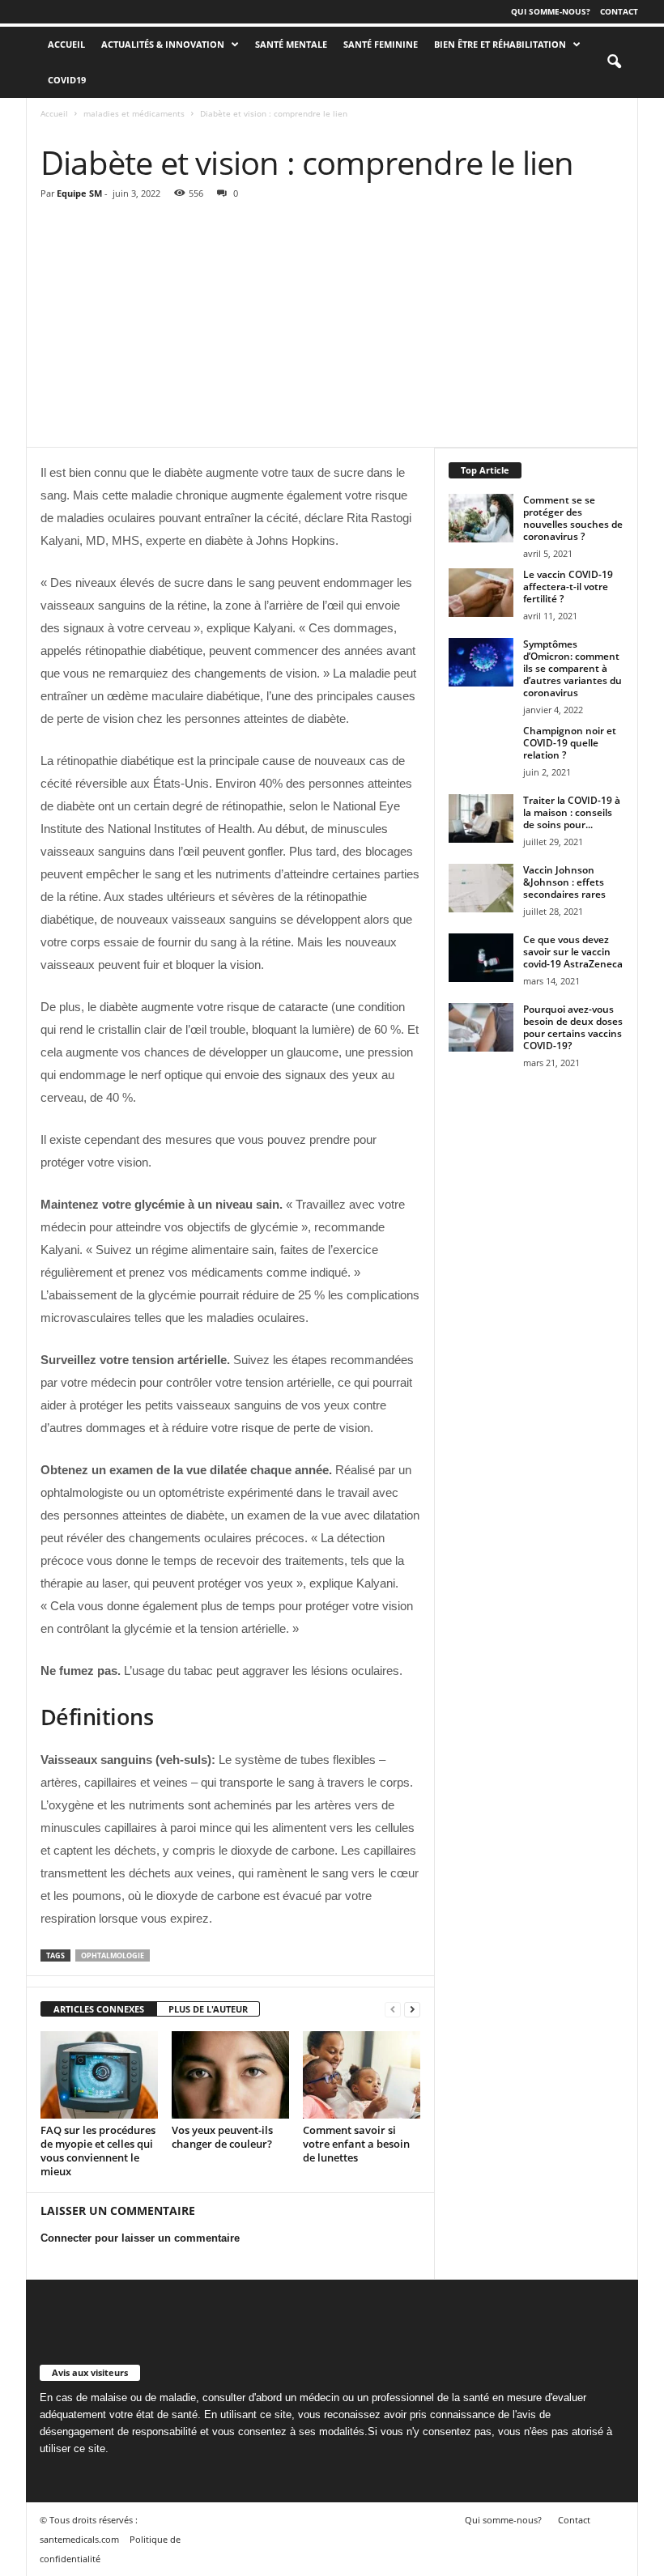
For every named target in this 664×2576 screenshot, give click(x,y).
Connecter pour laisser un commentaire (140, 2238)
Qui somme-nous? (551, 11)
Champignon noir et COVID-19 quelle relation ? (570, 743)
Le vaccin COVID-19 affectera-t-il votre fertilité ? (568, 587)
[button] (614, 62)
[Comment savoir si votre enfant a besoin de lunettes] (362, 2075)
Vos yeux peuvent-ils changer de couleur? (222, 2137)
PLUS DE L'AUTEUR (208, 2009)
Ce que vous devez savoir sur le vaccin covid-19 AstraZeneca (573, 952)
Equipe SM (79, 193)
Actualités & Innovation (163, 44)
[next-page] (412, 2010)
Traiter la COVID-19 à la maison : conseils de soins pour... (572, 812)
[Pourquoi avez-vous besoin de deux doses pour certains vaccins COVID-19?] (481, 1027)
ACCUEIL (66, 44)
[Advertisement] (332, 325)
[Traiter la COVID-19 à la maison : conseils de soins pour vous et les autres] (481, 818)
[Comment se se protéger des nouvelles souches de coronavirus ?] (481, 518)
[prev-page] (393, 2010)
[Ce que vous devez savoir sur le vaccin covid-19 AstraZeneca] (481, 958)
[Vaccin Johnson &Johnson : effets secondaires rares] (481, 888)
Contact (619, 11)
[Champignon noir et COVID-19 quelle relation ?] (481, 749)
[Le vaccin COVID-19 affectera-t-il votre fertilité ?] (481, 593)
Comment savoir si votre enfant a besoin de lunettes (356, 2144)
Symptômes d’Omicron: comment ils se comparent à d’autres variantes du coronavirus (572, 668)
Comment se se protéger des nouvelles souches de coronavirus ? (573, 518)
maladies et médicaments (134, 113)
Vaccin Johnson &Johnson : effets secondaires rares (564, 882)
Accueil (54, 113)
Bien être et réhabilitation (500, 44)
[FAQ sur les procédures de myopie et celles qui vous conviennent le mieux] (99, 2075)
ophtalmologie (113, 1955)
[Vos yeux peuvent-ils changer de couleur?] (230, 2075)
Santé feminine (381, 44)
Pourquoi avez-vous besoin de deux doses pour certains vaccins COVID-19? (573, 1027)
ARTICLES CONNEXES (99, 2009)
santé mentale (291, 44)
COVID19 (67, 80)
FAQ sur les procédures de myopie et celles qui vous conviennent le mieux (98, 2151)
